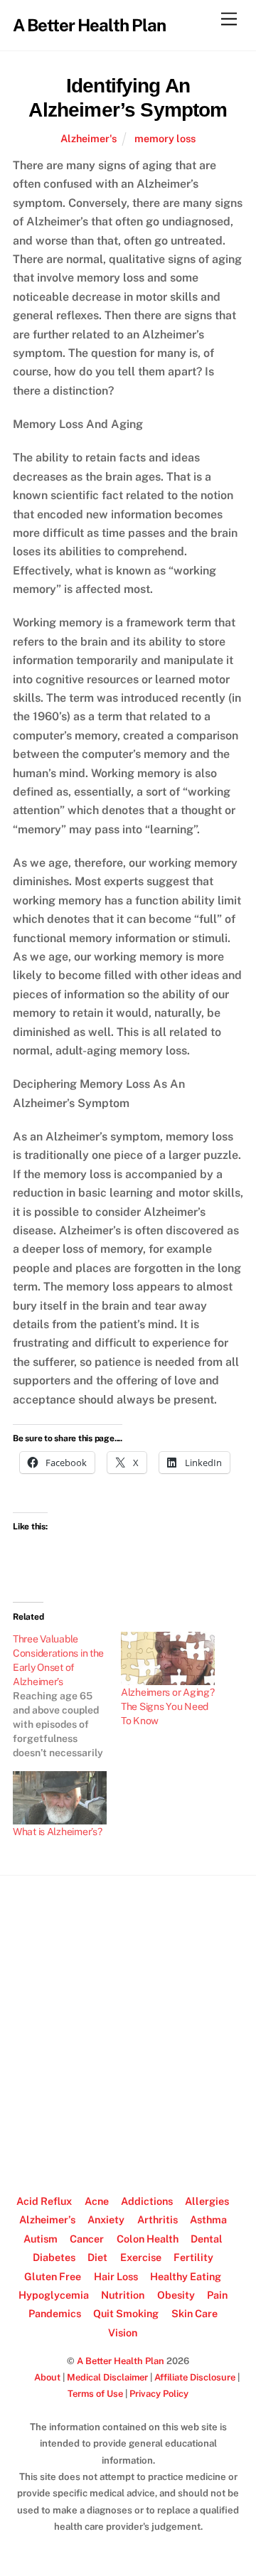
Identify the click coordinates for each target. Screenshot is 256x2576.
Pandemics (55, 2313)
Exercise (141, 2257)
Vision (123, 2332)
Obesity (176, 2295)
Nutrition (123, 2295)
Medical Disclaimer (107, 2377)
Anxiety (106, 2219)
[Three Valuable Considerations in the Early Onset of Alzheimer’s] (67, 1696)
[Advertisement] (128, 2029)
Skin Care (194, 2313)
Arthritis (158, 2219)
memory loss (165, 138)
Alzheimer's (89, 138)
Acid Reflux (44, 2201)
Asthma (208, 2219)
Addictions (147, 2201)
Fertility (193, 2257)
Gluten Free (53, 2276)
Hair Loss (116, 2276)
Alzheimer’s (47, 2219)
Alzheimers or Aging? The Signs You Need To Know (167, 1706)
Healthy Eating (186, 2276)
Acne (97, 2201)
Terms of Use (95, 2394)
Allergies (207, 2201)
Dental (207, 2239)
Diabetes (54, 2257)
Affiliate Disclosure (195, 2377)
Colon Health (148, 2239)
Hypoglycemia (54, 2295)
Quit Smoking (126, 2313)
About (47, 2377)
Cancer (87, 2239)
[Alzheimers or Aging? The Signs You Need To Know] (168, 1658)
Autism (41, 2239)
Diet (97, 2257)
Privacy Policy (159, 2394)
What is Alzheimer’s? (57, 1832)
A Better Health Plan (121, 2361)
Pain (217, 2295)
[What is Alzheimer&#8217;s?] (60, 1798)
